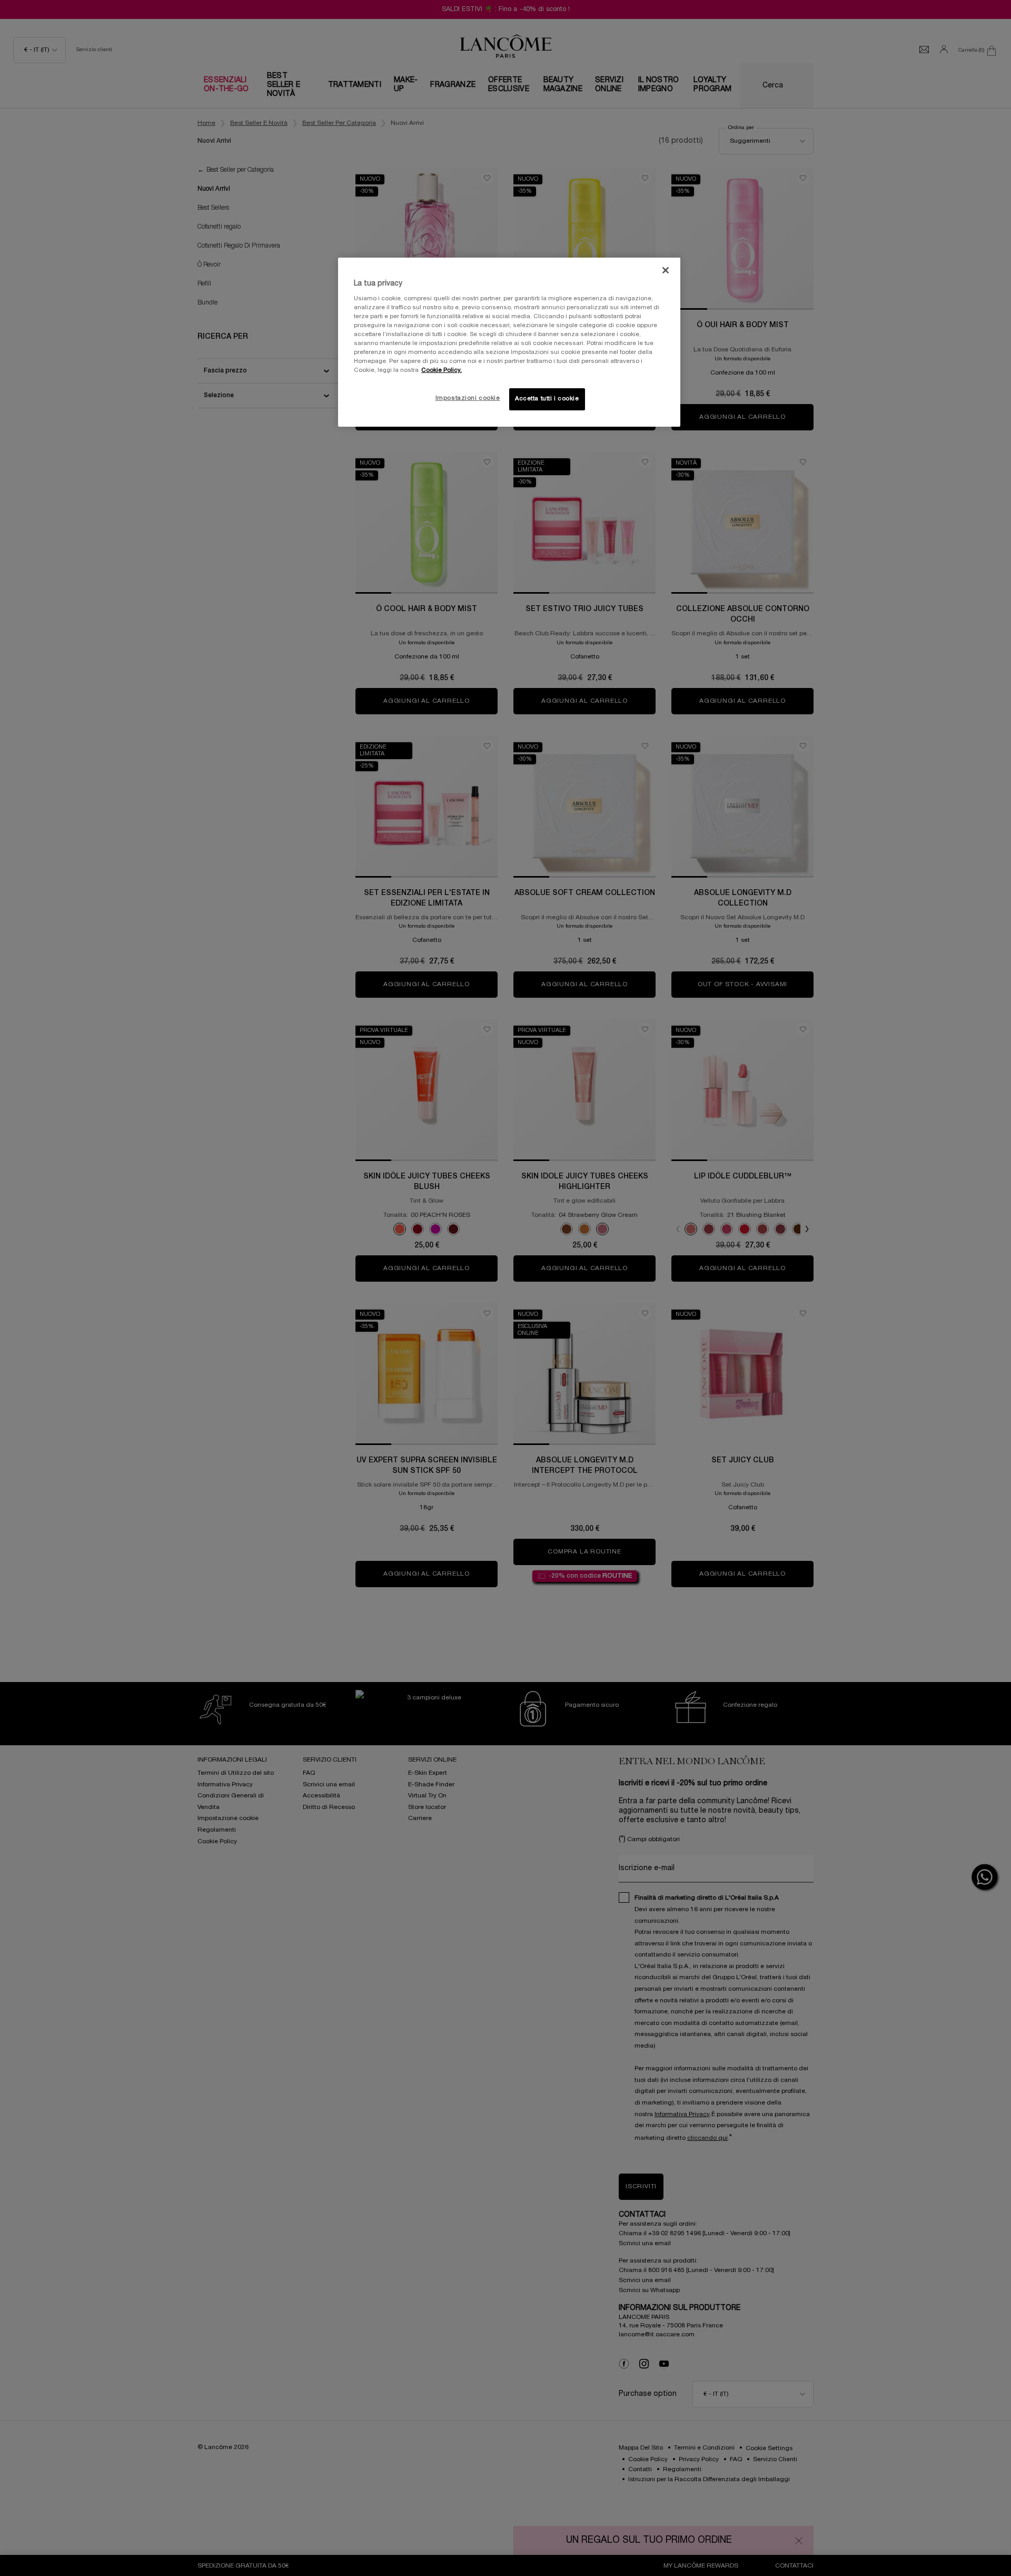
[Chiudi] (666, 270)
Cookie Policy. (442, 370)
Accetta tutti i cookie (547, 399)
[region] (509, 342)
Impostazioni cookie (468, 398)
